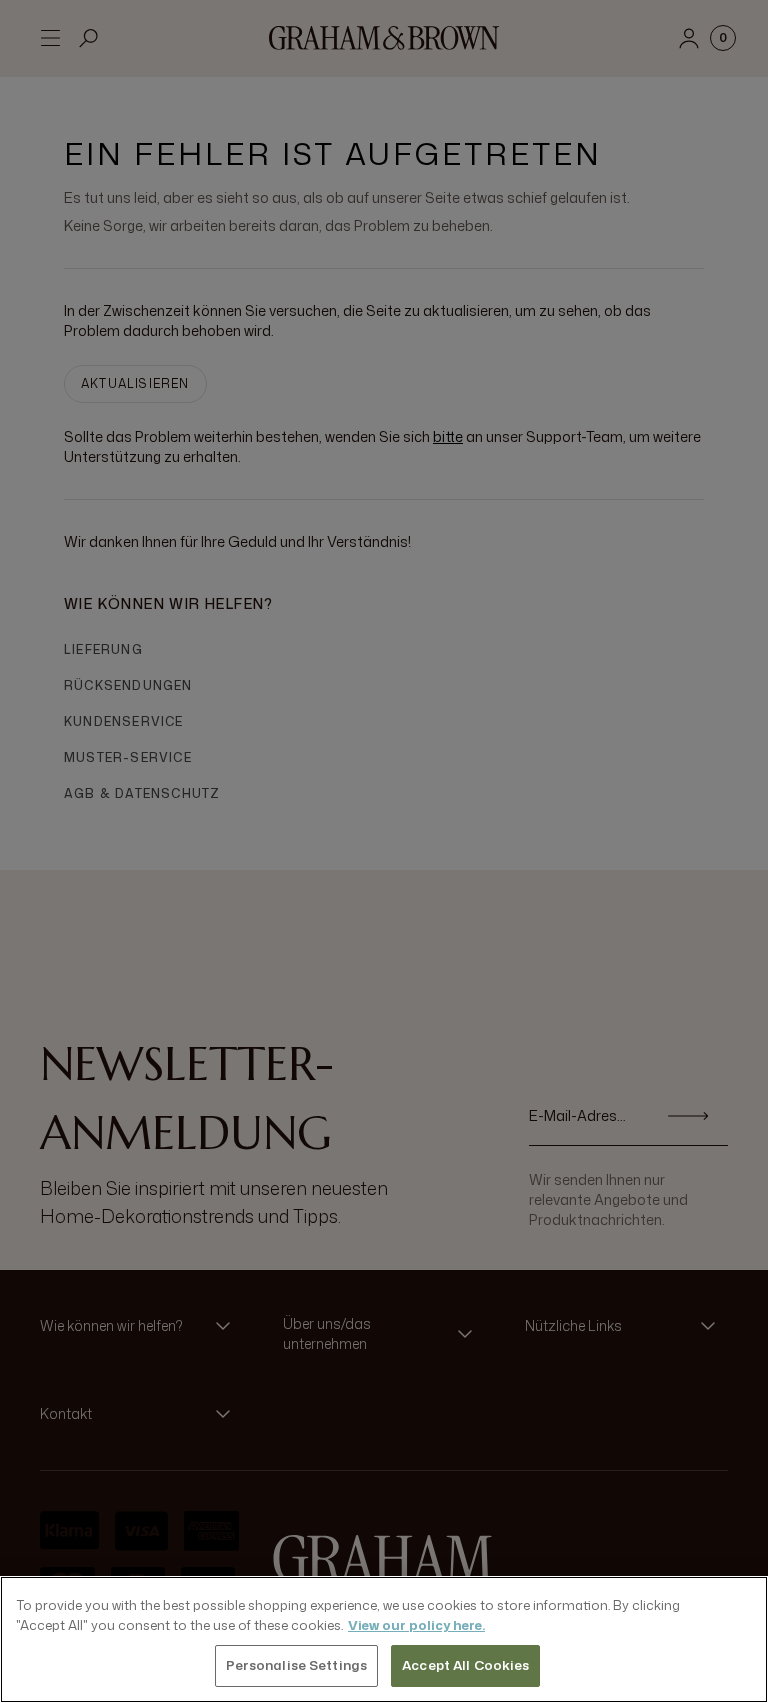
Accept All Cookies (465, 1665)
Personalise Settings (297, 1665)
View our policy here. (416, 1625)
